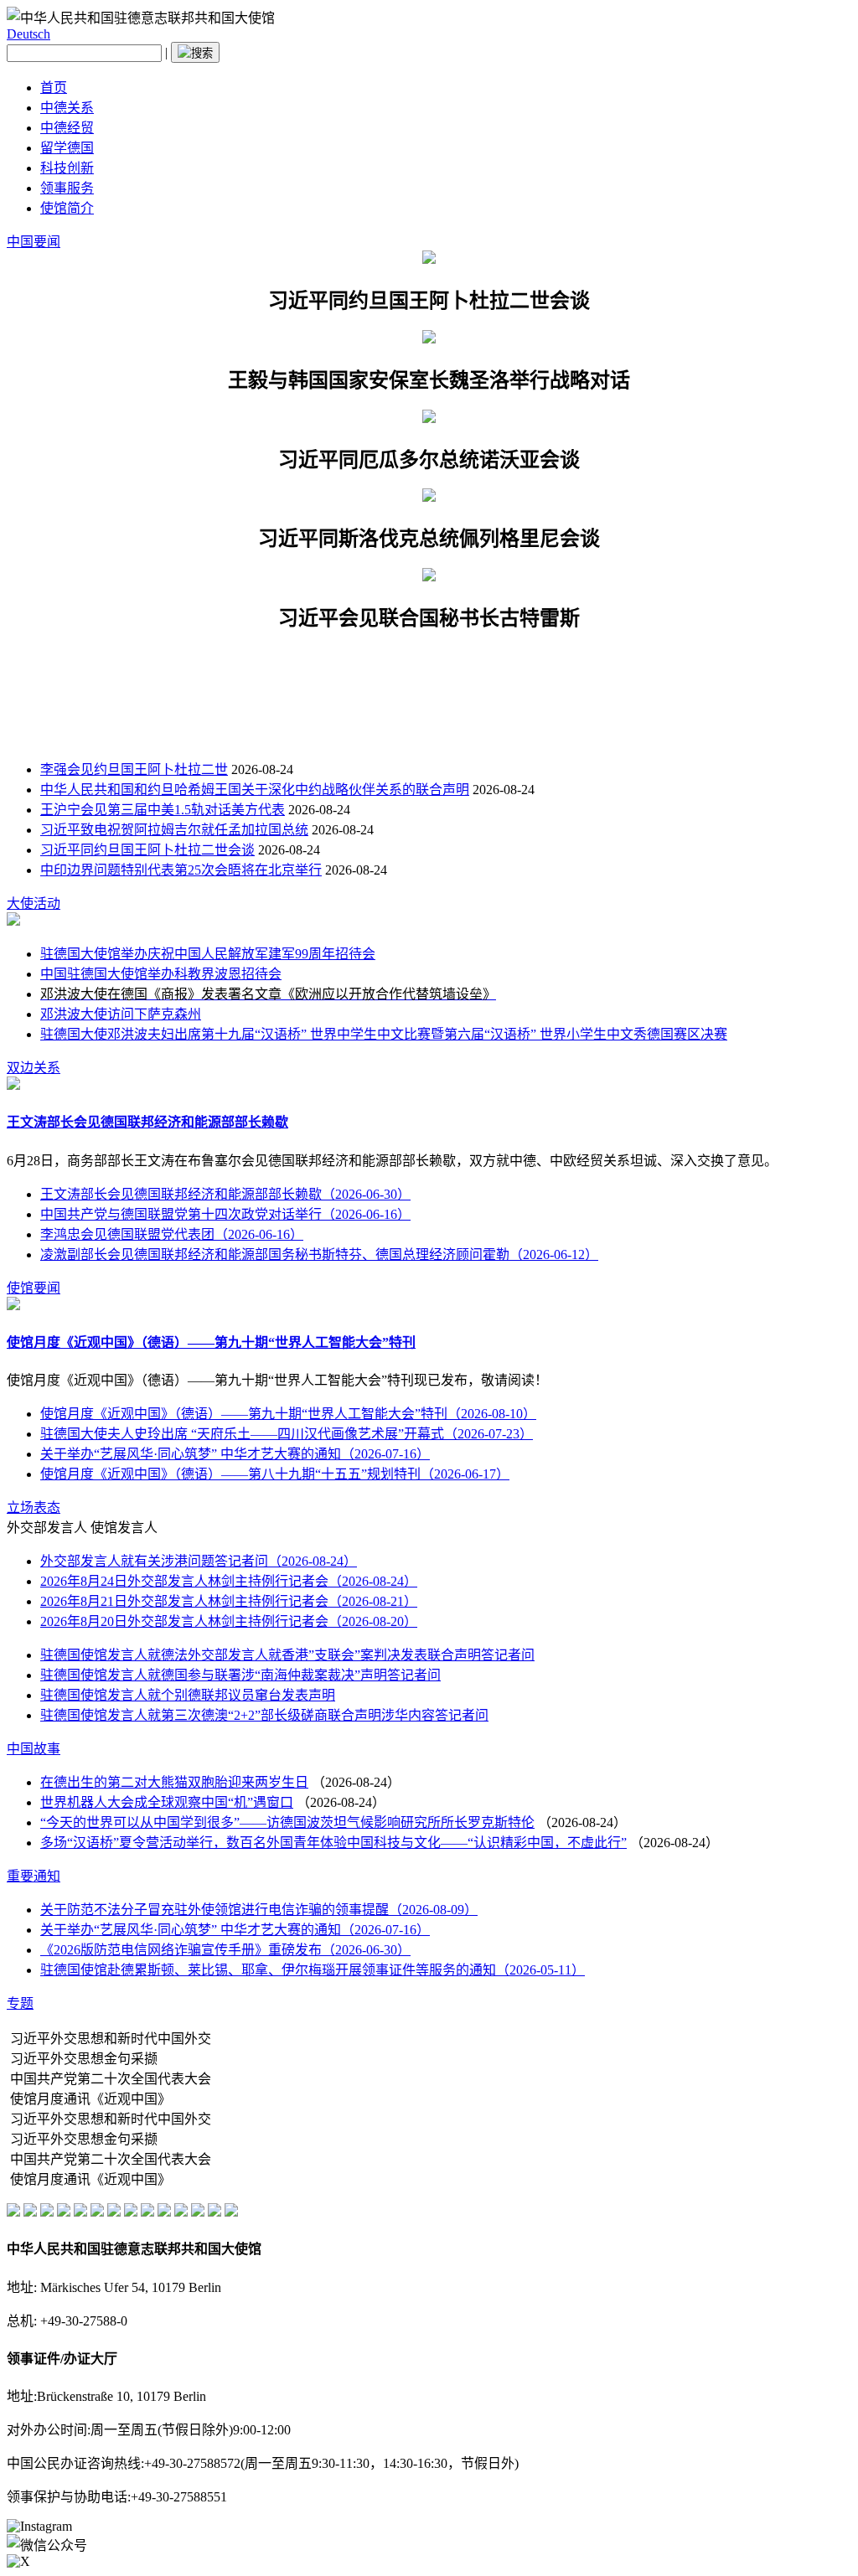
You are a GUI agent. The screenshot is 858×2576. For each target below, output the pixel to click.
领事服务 (67, 188)
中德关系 (67, 108)
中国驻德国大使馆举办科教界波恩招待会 (161, 974)
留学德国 (67, 148)
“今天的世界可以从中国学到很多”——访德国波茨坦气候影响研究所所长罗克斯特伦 (287, 1822)
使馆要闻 (34, 1288)
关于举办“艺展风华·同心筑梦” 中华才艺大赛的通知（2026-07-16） (235, 1454)
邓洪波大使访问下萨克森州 (121, 1014)
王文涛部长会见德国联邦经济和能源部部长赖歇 (147, 1122)
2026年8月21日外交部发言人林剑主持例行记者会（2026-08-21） (229, 1601)
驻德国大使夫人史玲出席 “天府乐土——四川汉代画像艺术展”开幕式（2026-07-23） (287, 1434)
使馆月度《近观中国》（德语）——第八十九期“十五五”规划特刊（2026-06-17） (275, 1474)
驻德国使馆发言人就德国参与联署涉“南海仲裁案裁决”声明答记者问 (240, 1675)
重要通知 (34, 1876)
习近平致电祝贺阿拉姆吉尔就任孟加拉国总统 (174, 830)
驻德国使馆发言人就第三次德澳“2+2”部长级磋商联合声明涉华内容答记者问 (264, 1715)
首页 (54, 88)
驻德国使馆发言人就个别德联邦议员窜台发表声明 (188, 1695)
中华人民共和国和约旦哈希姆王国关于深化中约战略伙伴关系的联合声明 (255, 790)
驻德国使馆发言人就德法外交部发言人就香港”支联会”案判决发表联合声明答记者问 (287, 1655)
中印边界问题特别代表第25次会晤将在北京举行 (181, 870)
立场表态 (34, 1507)
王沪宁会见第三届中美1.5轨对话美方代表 (163, 810)
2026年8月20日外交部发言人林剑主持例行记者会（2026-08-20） (229, 1621)
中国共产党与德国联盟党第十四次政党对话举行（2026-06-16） (225, 1214)
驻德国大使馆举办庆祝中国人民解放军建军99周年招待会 (208, 954)
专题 (20, 2003)
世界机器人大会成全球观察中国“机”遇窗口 (167, 1802)
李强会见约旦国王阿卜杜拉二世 (134, 769)
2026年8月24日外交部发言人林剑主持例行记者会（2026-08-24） (229, 1581)
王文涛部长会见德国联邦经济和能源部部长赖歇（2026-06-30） (225, 1194)
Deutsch (28, 34)
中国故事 (34, 1749)
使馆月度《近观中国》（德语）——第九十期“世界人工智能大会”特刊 (211, 1342)
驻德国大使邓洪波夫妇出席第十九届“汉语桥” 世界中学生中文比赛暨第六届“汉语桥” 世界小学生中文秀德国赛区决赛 (384, 1034)
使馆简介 (67, 208)
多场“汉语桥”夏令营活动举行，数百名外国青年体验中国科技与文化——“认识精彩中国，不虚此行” (333, 1843)
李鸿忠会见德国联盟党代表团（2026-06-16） (172, 1234)
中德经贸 (67, 128)
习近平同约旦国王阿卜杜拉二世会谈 (147, 850)
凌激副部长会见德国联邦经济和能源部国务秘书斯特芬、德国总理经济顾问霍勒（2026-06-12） (319, 1254)
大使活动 (34, 903)
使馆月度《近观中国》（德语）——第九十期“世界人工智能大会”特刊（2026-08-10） (288, 1414)
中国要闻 (34, 242)
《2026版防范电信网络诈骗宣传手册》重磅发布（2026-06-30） (225, 1950)
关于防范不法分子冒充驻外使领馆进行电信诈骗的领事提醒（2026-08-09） (259, 1910)
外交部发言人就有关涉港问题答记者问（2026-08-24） (199, 1561)
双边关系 (34, 1068)
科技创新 (67, 168)
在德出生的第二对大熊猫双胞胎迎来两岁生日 (174, 1782)
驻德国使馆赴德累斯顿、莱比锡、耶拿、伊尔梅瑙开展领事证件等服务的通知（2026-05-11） (313, 1970)
